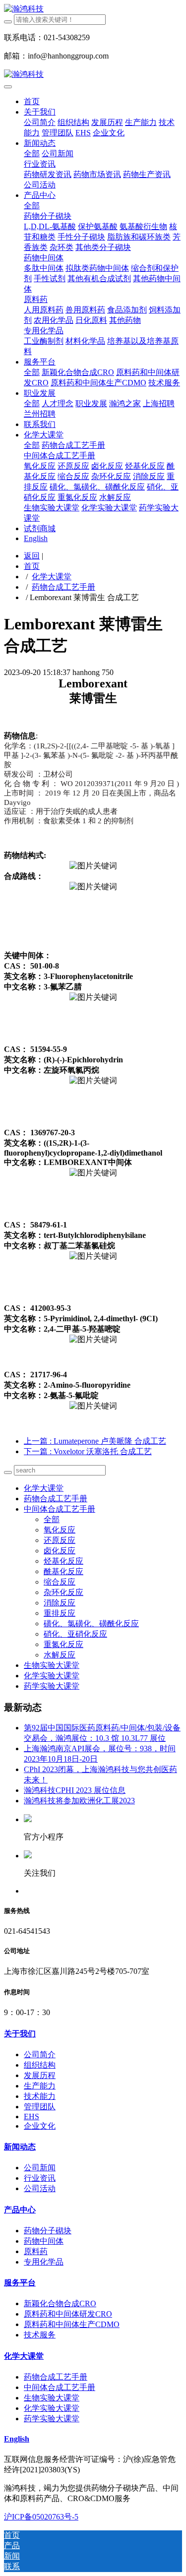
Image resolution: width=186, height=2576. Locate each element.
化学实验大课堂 (52, 1676)
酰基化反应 (63, 1571)
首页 (32, 101)
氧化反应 (60, 1530)
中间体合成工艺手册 (60, 1509)
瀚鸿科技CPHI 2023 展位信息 (75, 1790)
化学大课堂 (52, 577)
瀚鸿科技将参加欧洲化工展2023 (79, 1801)
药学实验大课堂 (52, 1686)
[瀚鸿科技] (93, 9)
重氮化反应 (63, 1644)
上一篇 (95, 1441)
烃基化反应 (63, 1561)
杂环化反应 (63, 1592)
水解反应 (60, 1655)
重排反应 (60, 1613)
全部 (32, 153)
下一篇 (88, 1451)
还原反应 (60, 1540)
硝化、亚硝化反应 (75, 1634)
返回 (32, 556)
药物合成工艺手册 (63, 587)
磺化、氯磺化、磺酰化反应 (91, 1624)
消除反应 (60, 1603)
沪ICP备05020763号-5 (41, 2517)
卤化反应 (60, 1551)
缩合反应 (60, 1582)
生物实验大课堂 (52, 1665)
